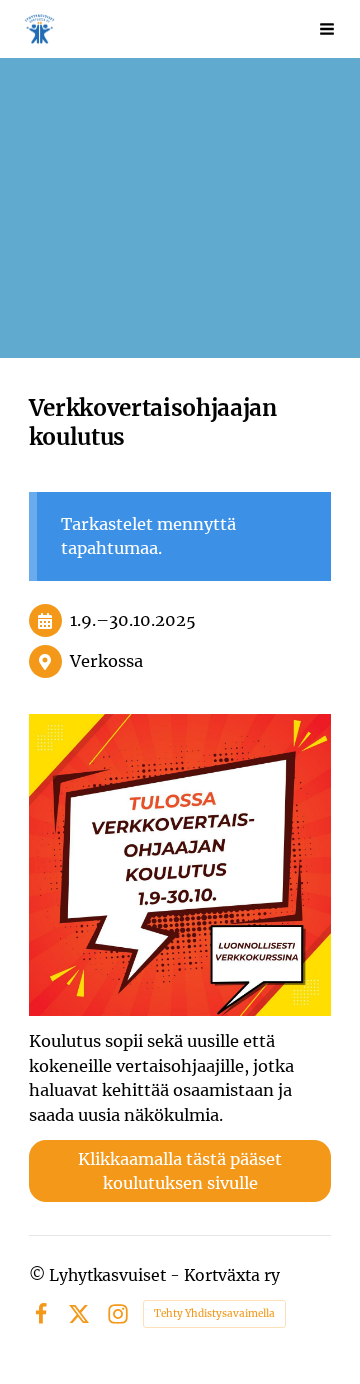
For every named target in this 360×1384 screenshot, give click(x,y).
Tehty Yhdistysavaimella (214, 1313)
